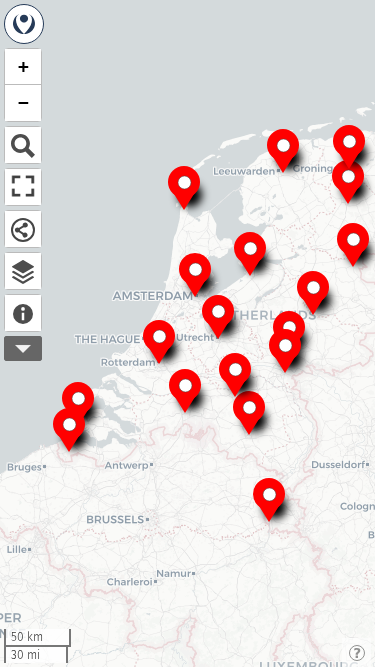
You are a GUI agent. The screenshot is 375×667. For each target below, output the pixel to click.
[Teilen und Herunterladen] (23, 229)
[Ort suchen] (23, 145)
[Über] (23, 313)
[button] (195, 273)
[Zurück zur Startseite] (24, 24)
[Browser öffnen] (23, 271)
